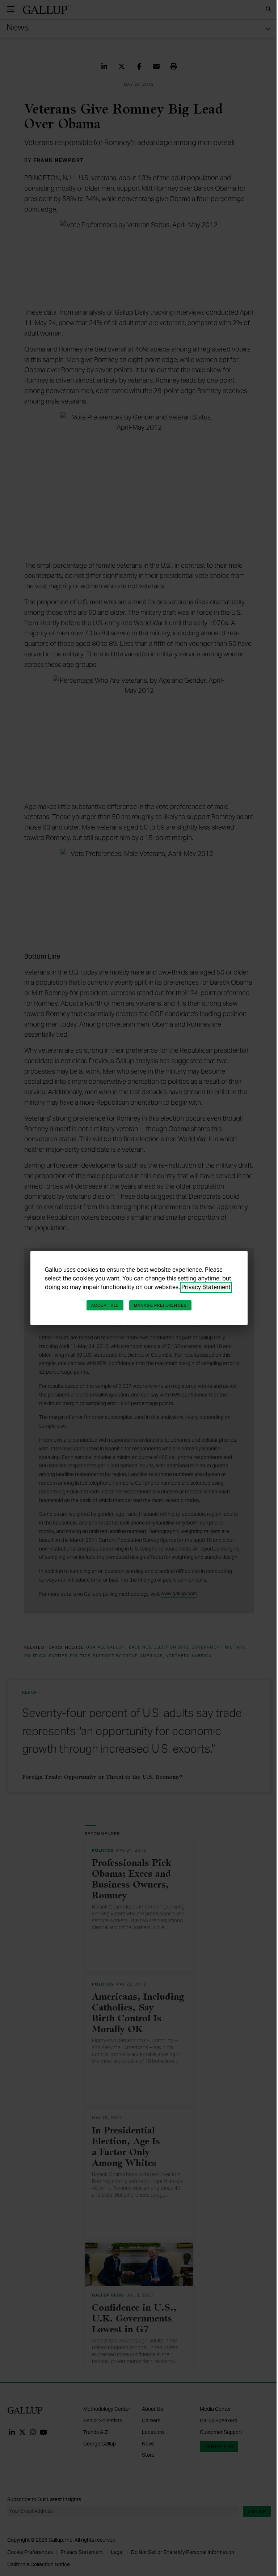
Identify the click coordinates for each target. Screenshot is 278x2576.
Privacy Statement (206, 1287)
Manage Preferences (160, 1305)
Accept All (105, 1305)
